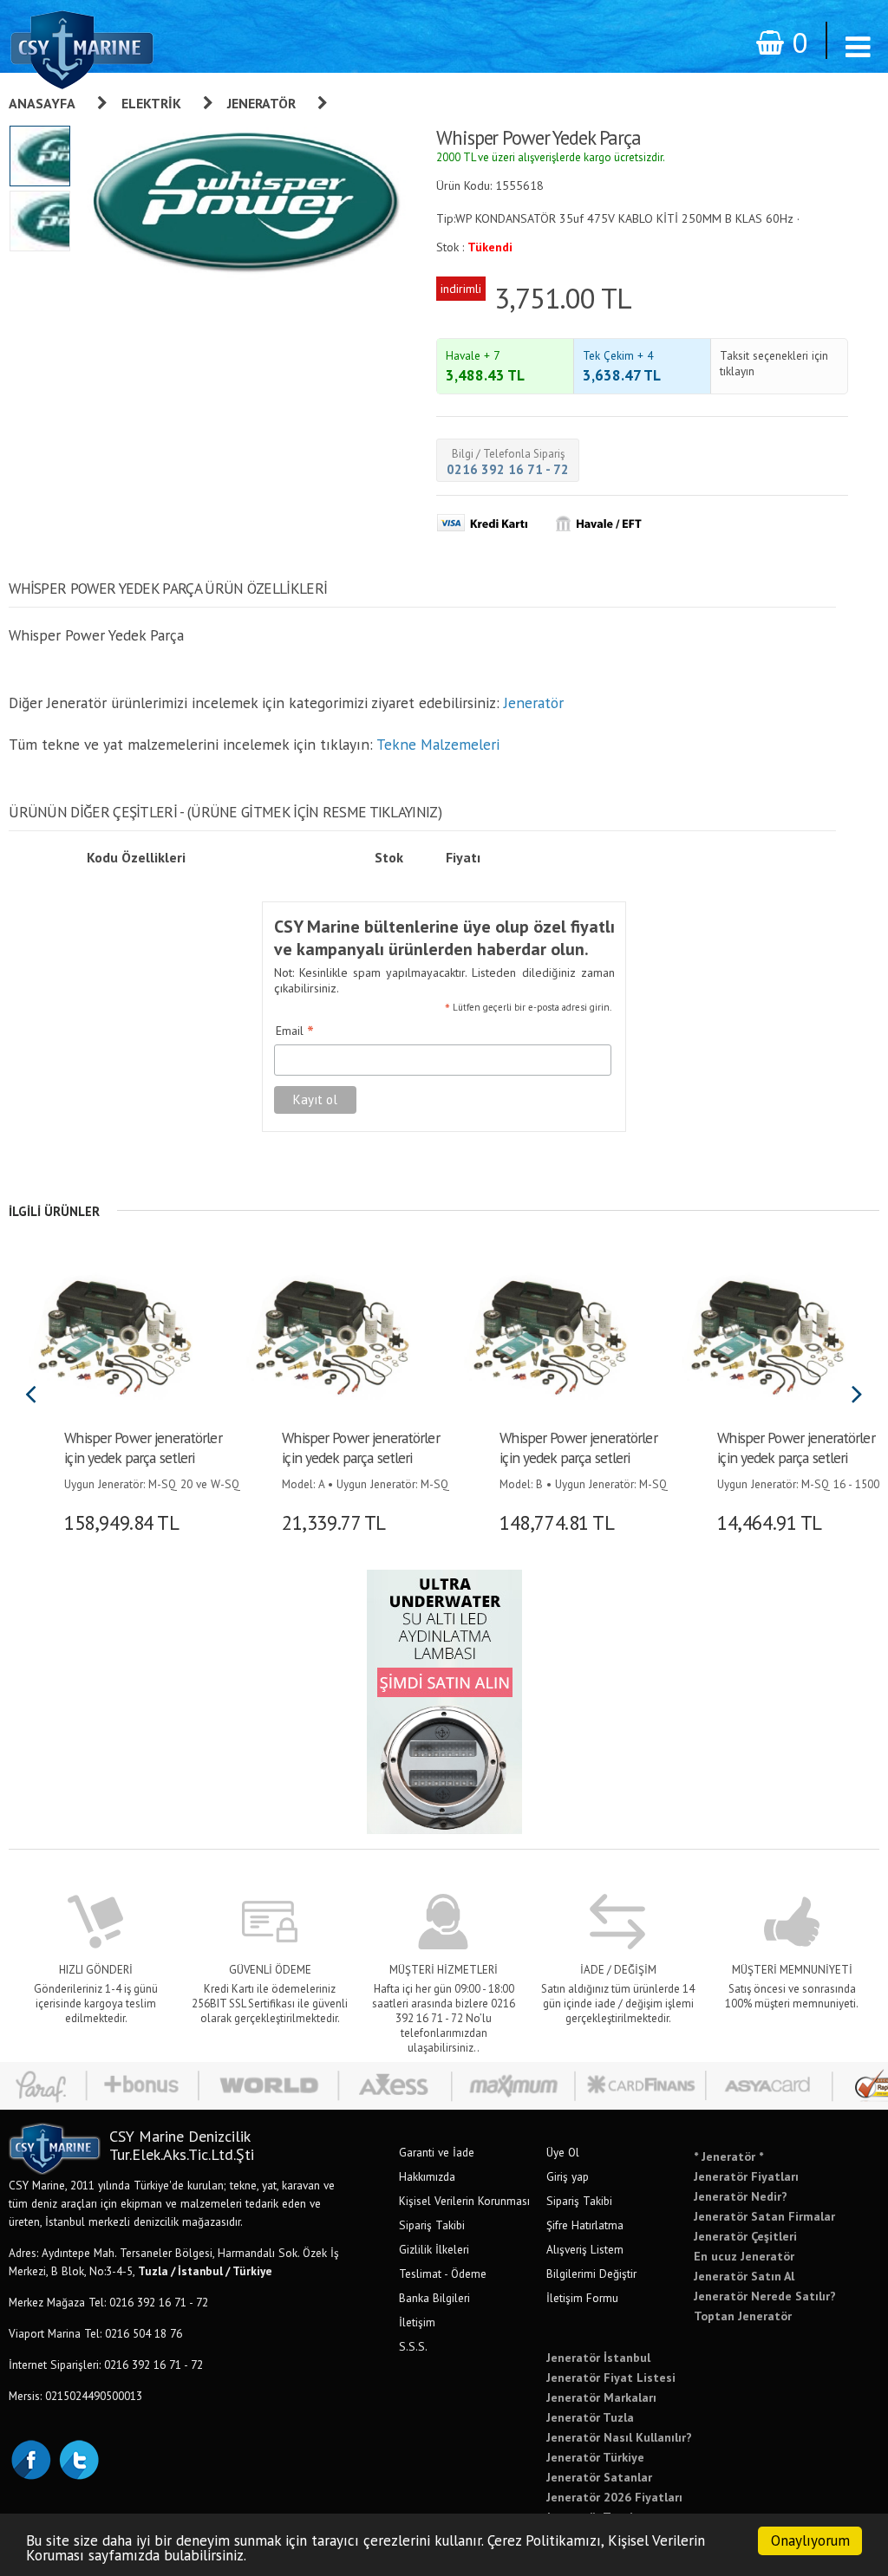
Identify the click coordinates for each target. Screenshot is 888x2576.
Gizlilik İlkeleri (434, 2249)
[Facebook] (30, 2458)
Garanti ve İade (437, 2152)
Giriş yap (568, 2176)
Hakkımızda (427, 2176)
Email (295, 1031)
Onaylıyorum (810, 2540)
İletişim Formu (582, 2298)
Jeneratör (261, 103)
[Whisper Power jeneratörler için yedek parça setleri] (111, 1335)
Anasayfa (42, 103)
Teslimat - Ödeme (443, 2274)
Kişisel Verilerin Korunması (464, 2201)
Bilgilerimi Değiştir (591, 2274)
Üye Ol (563, 2152)
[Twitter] (78, 2458)
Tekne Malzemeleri (438, 744)
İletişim (417, 2322)
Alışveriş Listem (585, 2249)
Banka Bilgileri (434, 2298)
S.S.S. (413, 2346)
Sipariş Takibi (432, 2225)
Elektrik (151, 103)
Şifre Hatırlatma (585, 2225)
